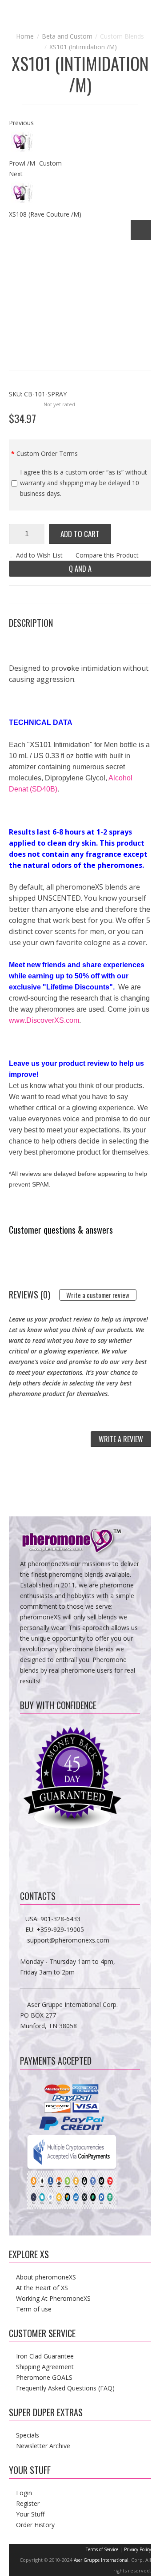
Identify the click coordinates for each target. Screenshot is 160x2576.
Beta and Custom (67, 36)
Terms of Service (102, 2549)
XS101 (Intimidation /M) (83, 47)
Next (16, 174)
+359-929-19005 (60, 1929)
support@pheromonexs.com (68, 1940)
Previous (21, 123)
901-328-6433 (60, 1919)
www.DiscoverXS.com (44, 1020)
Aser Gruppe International (101, 2560)
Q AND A (80, 569)
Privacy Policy (138, 2549)
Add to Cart (80, 534)
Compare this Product (107, 555)
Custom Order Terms (47, 453)
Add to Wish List (39, 555)
